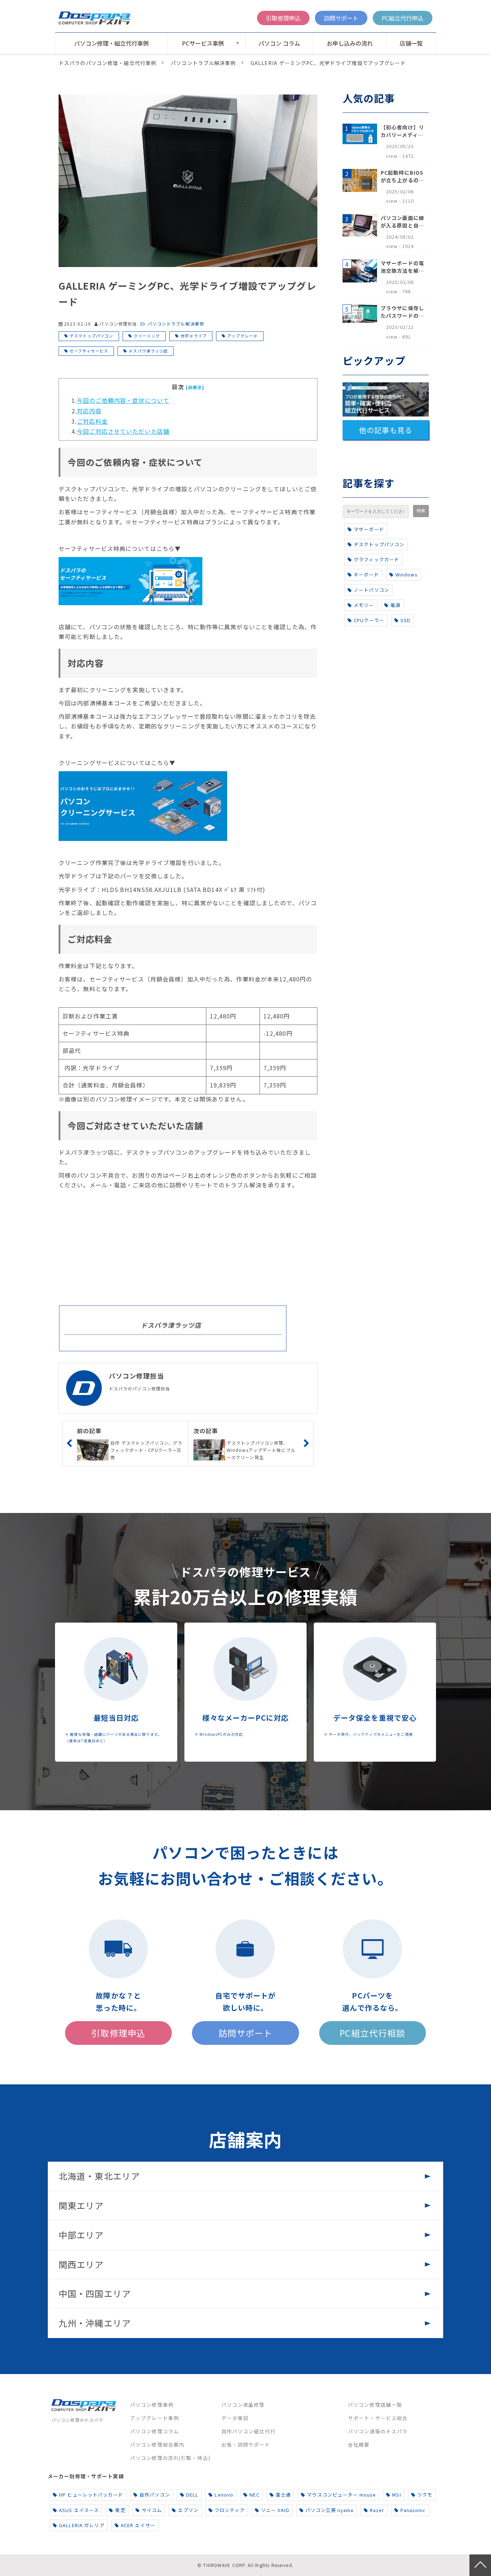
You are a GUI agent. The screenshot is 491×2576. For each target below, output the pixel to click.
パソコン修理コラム (155, 2431)
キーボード (366, 574)
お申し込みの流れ (350, 43)
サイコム (152, 2510)
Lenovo (224, 2495)
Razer (377, 2510)
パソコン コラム (279, 43)
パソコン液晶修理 (243, 2405)
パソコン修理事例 (152, 2405)
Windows (407, 574)
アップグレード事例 (155, 2418)
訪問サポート (341, 18)
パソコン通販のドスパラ (378, 2431)
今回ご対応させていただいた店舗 (123, 431)
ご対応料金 (92, 421)
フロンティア (230, 2510)
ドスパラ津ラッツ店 (148, 351)
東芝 (120, 2510)
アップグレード (242, 336)
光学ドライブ (194, 336)
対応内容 (89, 411)
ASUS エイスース (79, 2510)
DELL (192, 2495)
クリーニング (147, 336)
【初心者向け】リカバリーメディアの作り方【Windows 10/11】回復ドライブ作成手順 (402, 131)
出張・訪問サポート (246, 2444)
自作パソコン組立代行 (249, 2431)
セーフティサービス (89, 351)
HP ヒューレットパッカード (91, 2495)
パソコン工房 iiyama (330, 2510)
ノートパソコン (371, 590)
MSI (396, 2495)
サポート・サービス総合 (378, 2418)
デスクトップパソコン (91, 336)
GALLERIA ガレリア (82, 2525)
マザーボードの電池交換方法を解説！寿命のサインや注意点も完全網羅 (402, 267)
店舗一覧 (411, 43)
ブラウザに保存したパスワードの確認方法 (402, 312)
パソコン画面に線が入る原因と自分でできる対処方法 (402, 222)
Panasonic (413, 2510)
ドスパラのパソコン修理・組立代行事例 (107, 63)
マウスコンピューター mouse (341, 2495)
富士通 (283, 2495)
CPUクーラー (369, 620)
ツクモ (425, 2495)
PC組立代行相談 (372, 2033)
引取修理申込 (283, 18)
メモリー (364, 605)
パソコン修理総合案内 (157, 2444)
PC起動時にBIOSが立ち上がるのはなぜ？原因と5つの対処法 (402, 176)
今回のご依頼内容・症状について (123, 400)
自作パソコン (155, 2495)
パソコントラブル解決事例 (203, 63)
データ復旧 (235, 2418)
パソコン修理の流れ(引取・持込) (170, 2458)
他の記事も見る (386, 430)
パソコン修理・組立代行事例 (111, 43)
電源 (395, 605)
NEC (254, 2495)
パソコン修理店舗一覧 (375, 2405)
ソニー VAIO (275, 2510)
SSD (405, 620)
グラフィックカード (377, 559)
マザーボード (369, 529)
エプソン (188, 2510)
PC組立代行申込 (403, 18)
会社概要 (359, 2444)
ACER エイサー (138, 2525)
